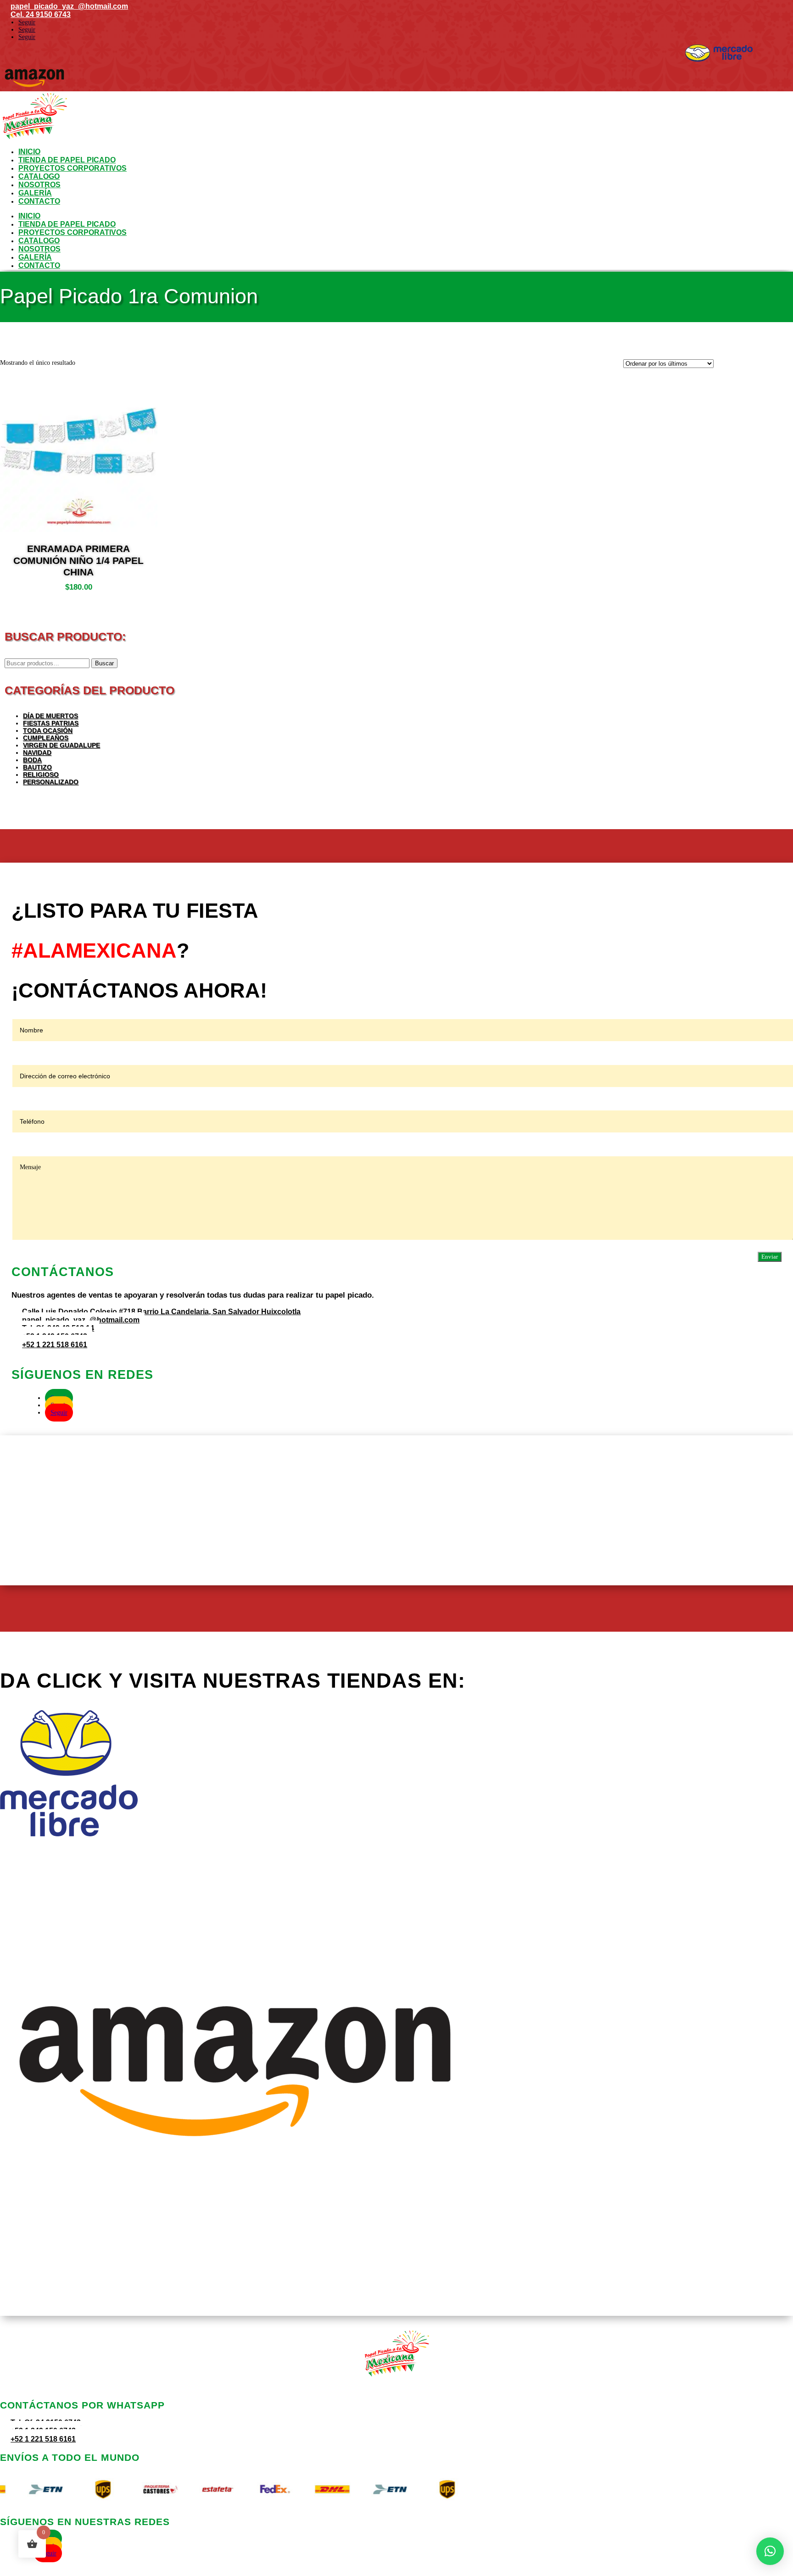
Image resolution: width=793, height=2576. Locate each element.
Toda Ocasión (48, 730)
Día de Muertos (50, 716)
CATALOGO (39, 176)
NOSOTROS (39, 185)
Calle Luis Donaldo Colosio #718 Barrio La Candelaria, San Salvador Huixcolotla (161, 1312)
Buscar (104, 663)
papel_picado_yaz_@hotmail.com (69, 6)
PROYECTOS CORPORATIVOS (73, 168)
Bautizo (37, 767)
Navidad (37, 753)
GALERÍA (35, 193)
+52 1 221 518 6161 (55, 1345)
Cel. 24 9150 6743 (41, 14)
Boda (32, 760)
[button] (770, 2551)
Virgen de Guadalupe (61, 745)
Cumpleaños (46, 738)
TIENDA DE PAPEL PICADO (67, 160)
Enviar (770, 1257)
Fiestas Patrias (51, 723)
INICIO (29, 152)
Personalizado (51, 782)
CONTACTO (39, 201)
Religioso (41, 775)
